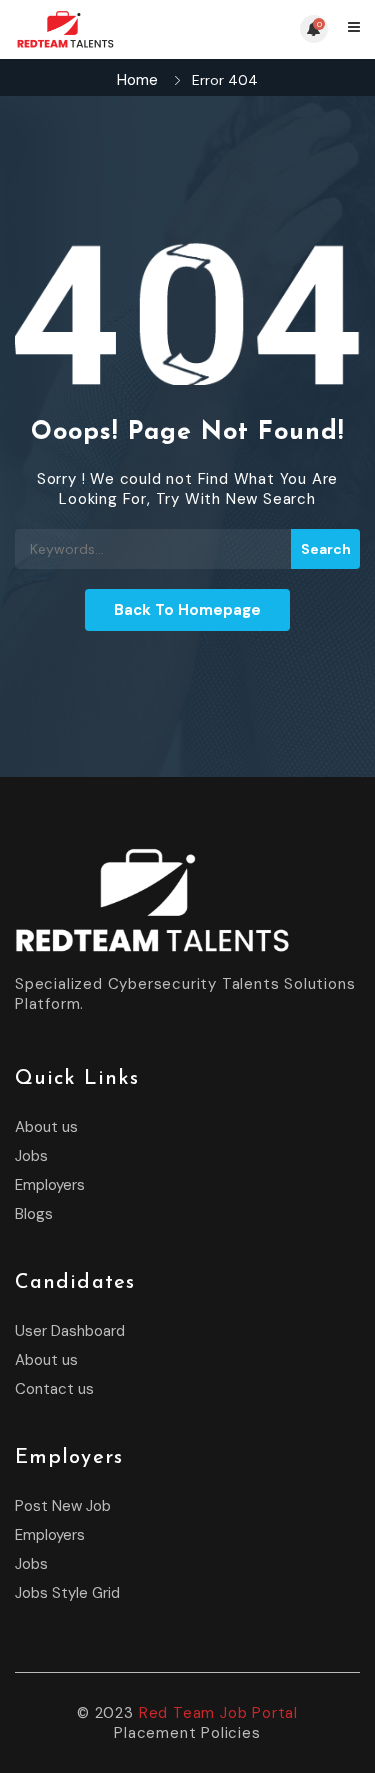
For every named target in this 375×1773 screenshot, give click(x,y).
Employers (50, 1185)
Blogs (34, 1214)
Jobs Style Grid (67, 1593)
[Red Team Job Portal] (101, 29)
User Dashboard (70, 1331)
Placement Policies (187, 1733)
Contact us (54, 1389)
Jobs (31, 1156)
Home (137, 80)
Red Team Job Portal (218, 1713)
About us (46, 1127)
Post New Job (63, 1506)
